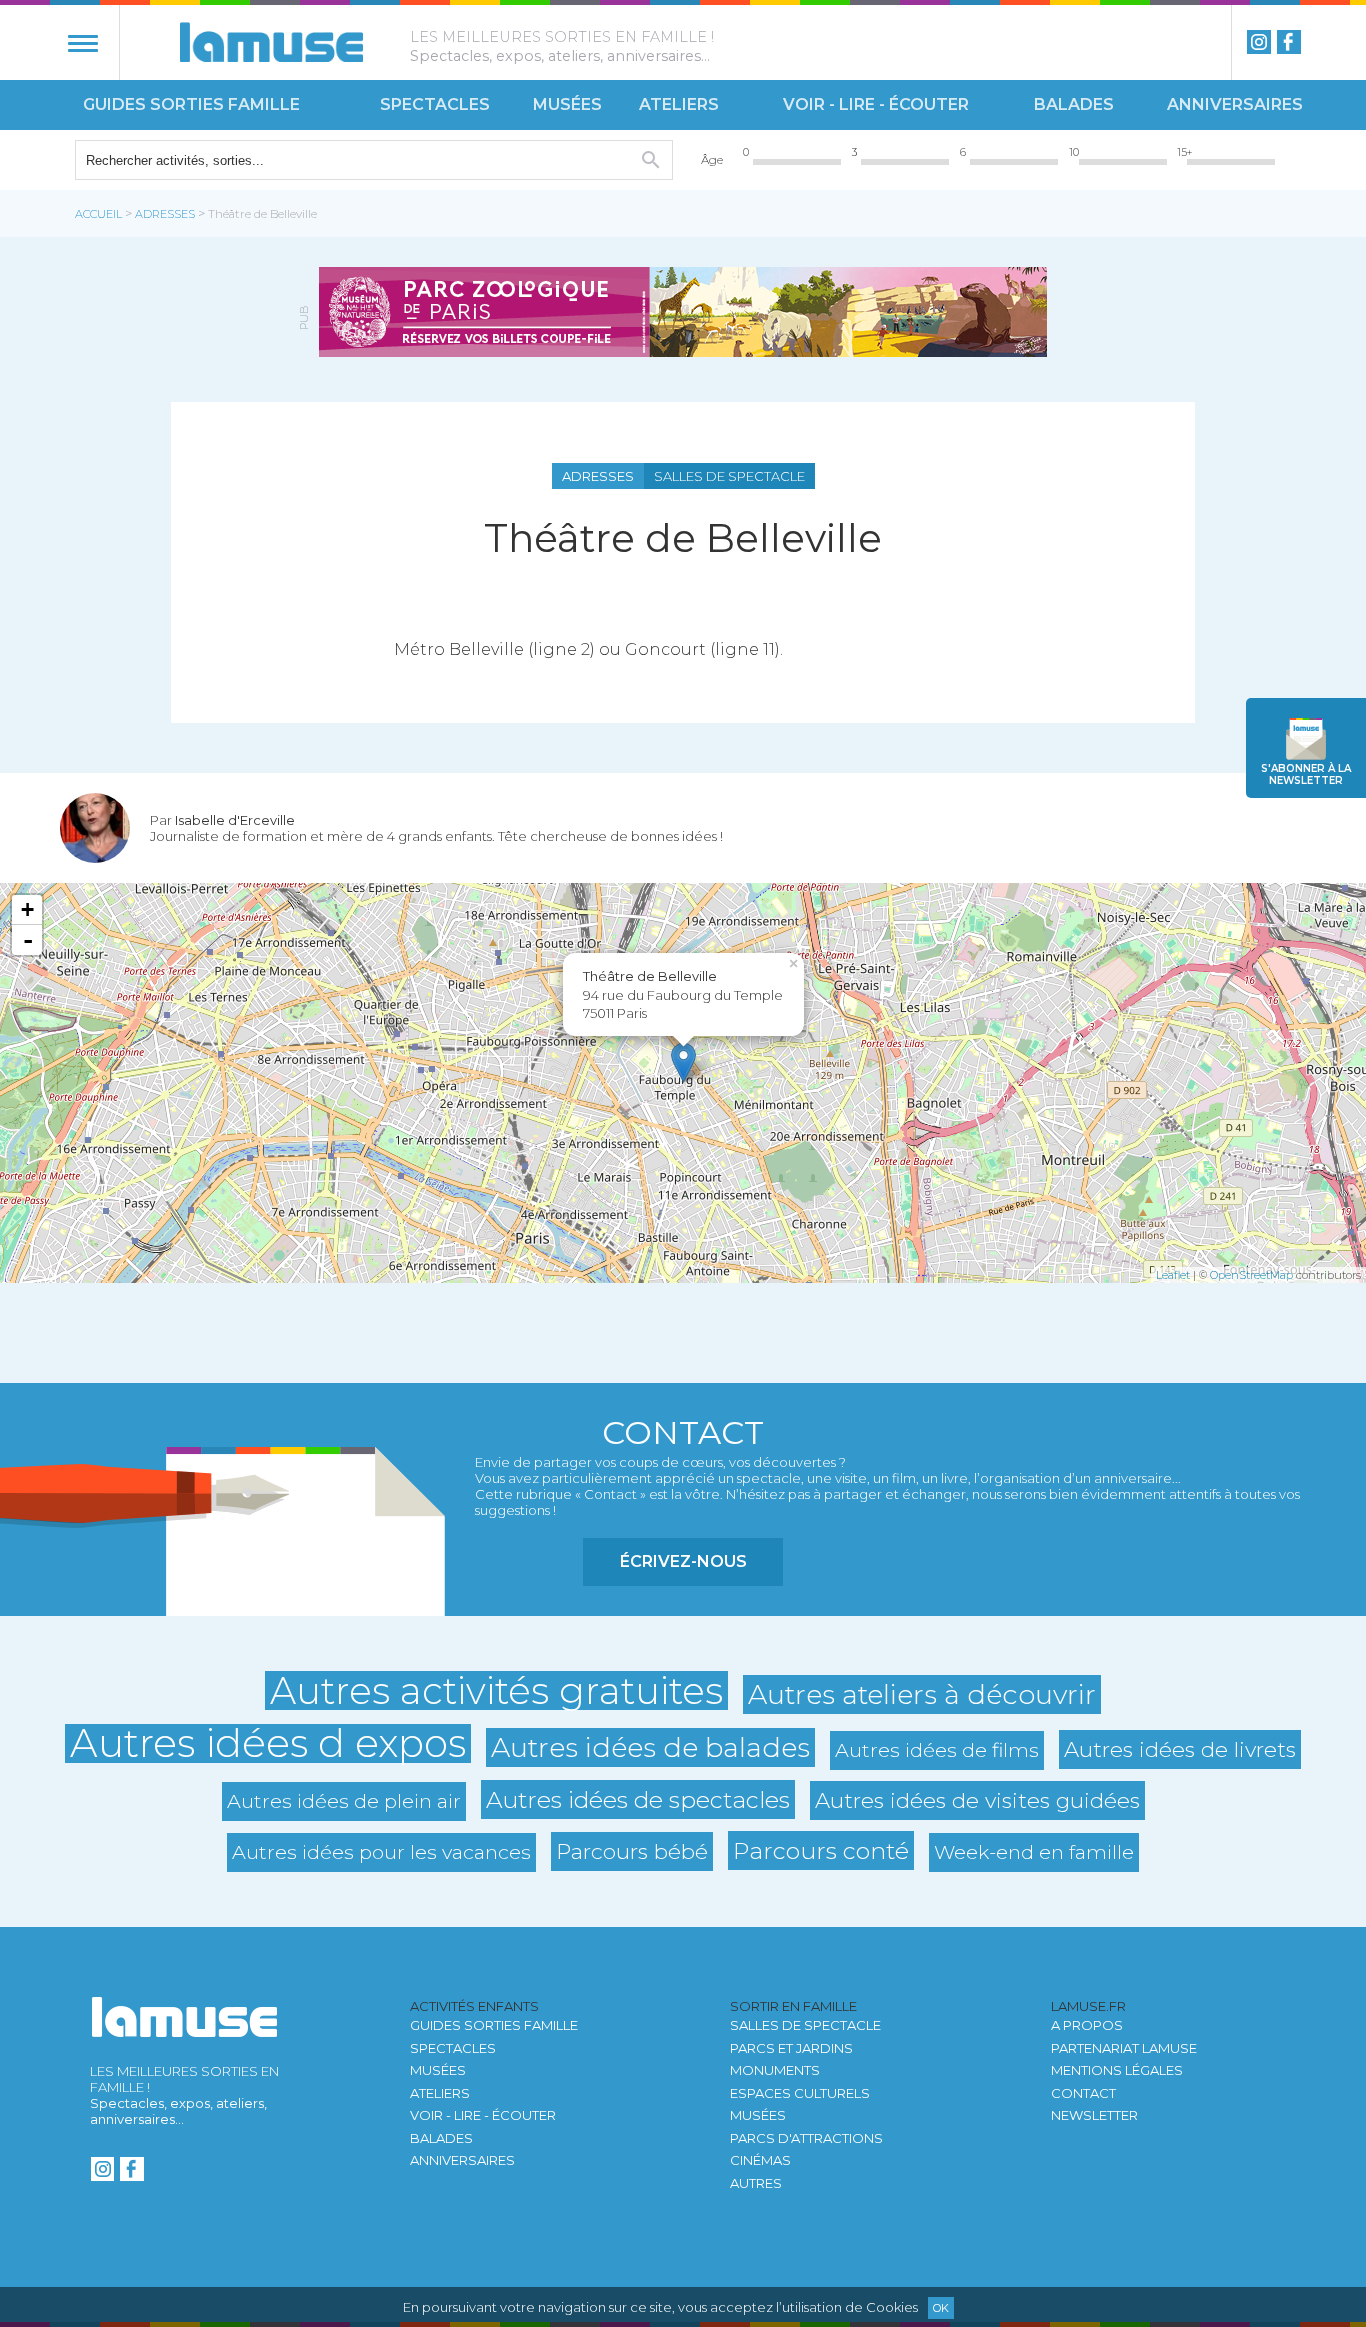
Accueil (98, 214)
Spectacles (435, 104)
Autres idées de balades (650, 1747)
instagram (1259, 42)
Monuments (775, 2070)
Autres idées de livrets (1180, 1749)
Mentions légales (1117, 2070)
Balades (1074, 104)
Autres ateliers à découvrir (922, 1694)
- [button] (28, 940)
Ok (941, 2308)
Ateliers (679, 104)
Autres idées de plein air (344, 1801)
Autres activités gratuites (496, 1690)
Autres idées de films (937, 1750)
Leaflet (1173, 1275)
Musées (567, 104)
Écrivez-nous (683, 1561)
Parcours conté (821, 1850)
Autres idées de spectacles (638, 1799)
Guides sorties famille (191, 104)
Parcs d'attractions (806, 2138)
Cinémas (760, 2160)
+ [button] (27, 909)
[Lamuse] (271, 42)
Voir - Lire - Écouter (876, 104)
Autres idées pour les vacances (381, 1852)
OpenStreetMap (1251, 1275)
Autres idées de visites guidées (977, 1800)
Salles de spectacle (805, 2025)
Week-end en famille (1034, 1852)
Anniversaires (1235, 104)
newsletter (1306, 774)
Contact (1083, 2093)
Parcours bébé (632, 1851)
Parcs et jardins (791, 2048)
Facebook (1289, 42)
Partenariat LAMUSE (1124, 2048)
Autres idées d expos (268, 1743)
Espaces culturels (800, 2093)
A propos (1087, 2025)
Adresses (165, 214)
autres (756, 2183)
